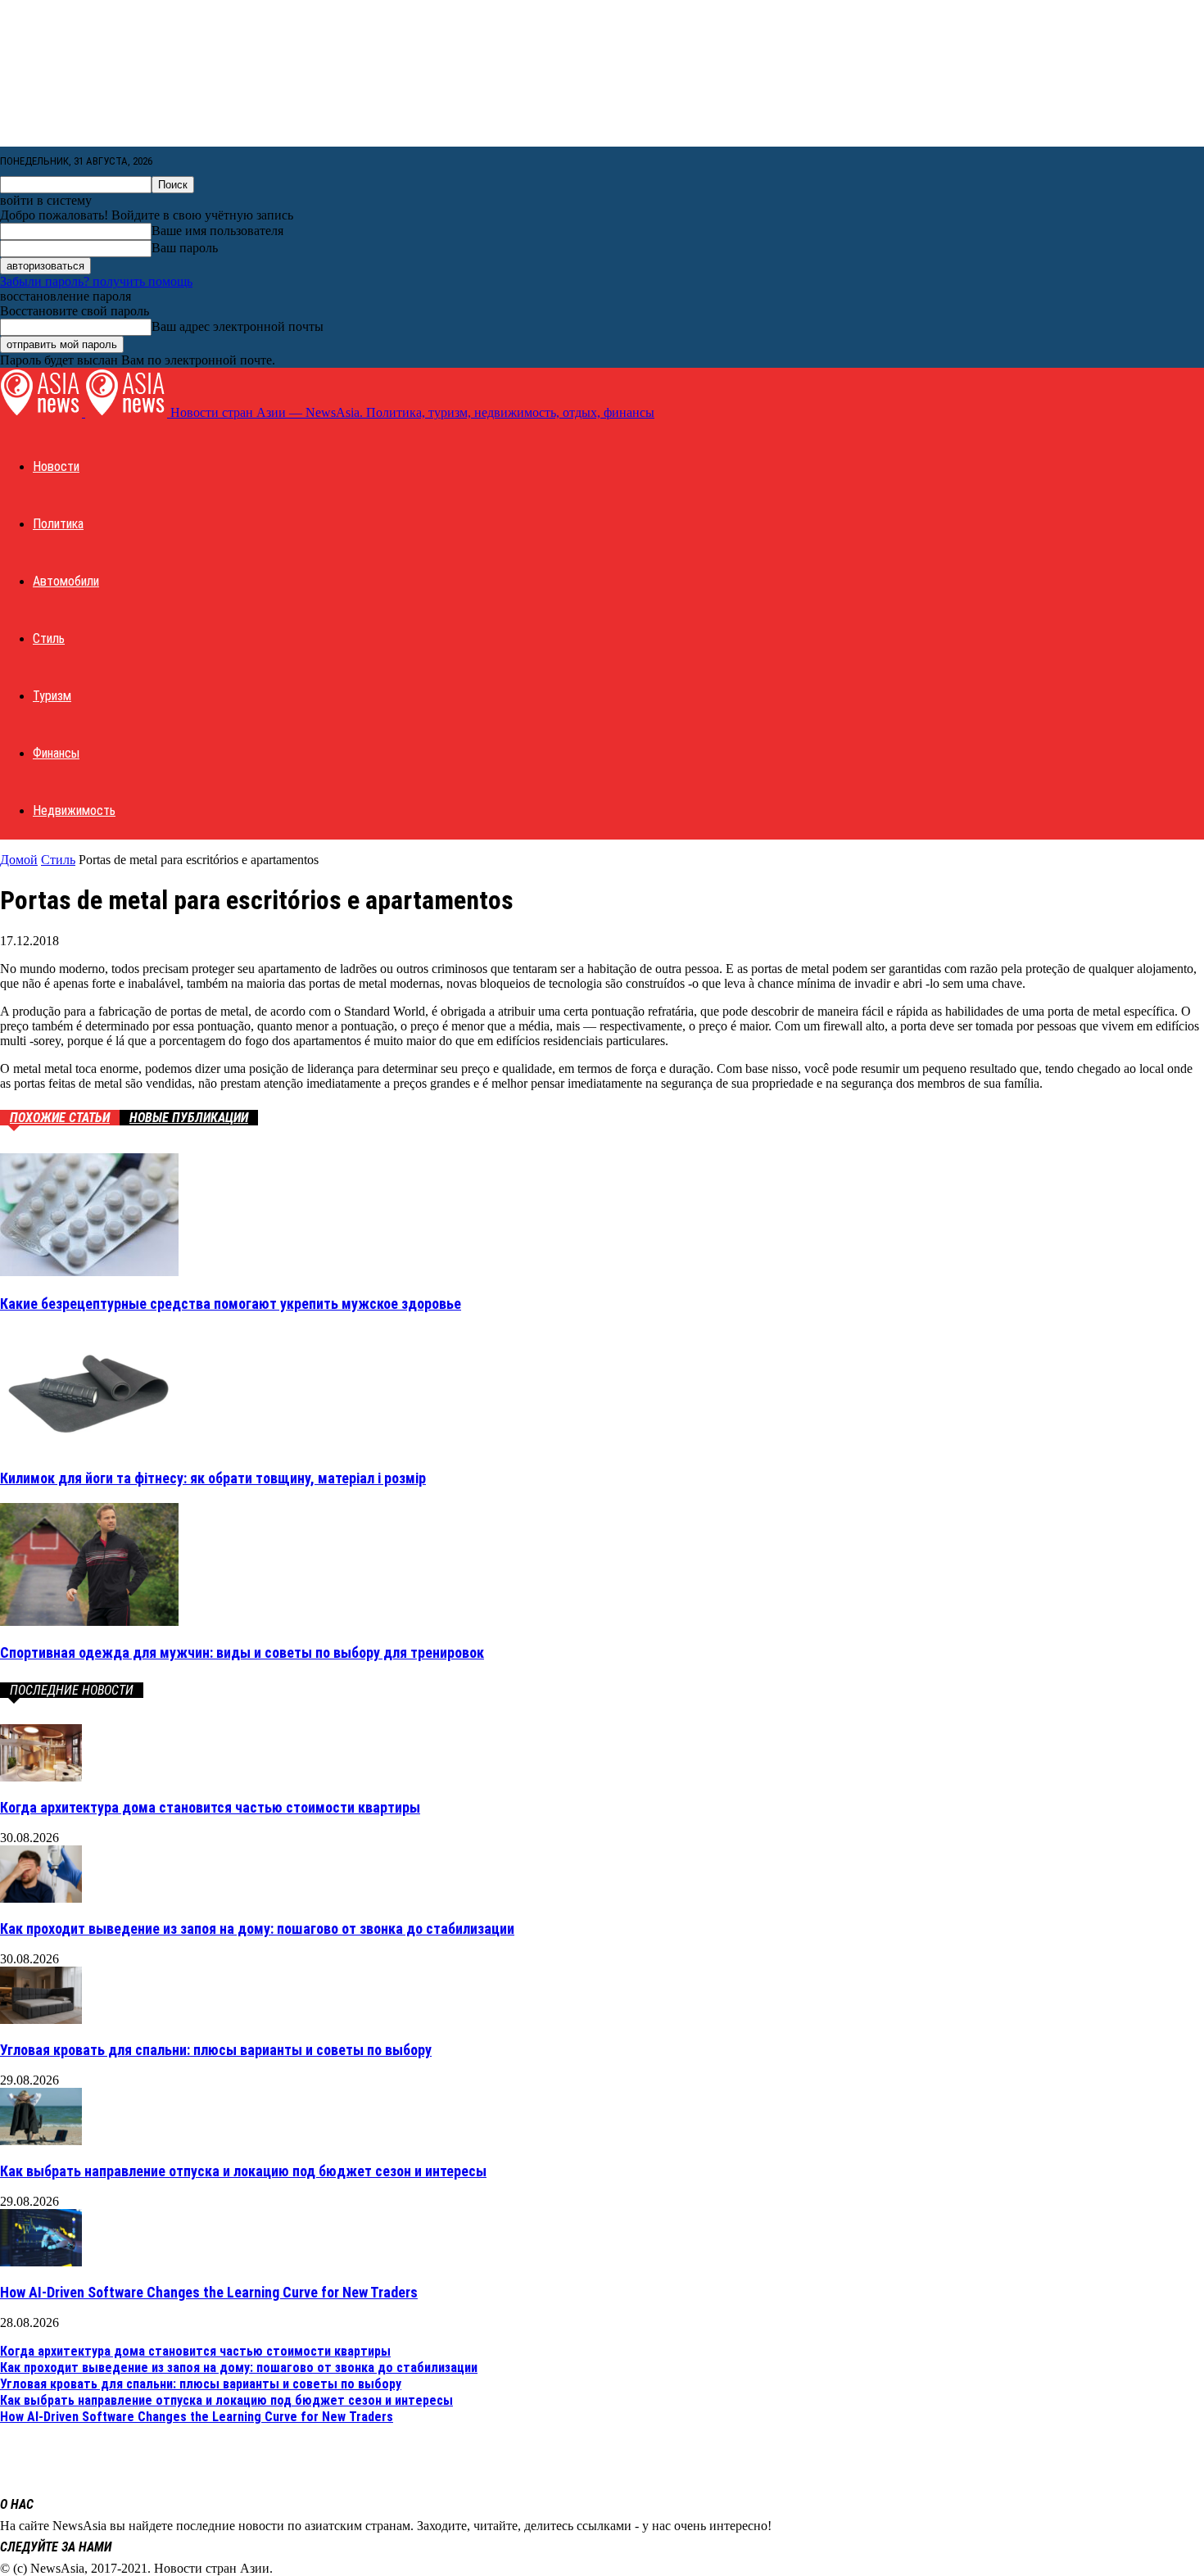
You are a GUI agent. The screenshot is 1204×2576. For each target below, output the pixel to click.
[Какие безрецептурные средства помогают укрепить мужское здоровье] (89, 1272)
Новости (56, 466)
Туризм (52, 696)
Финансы (56, 753)
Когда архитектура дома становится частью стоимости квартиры (210, 1807)
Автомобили (66, 581)
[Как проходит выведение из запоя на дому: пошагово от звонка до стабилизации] (41, 1898)
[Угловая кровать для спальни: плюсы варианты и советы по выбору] (41, 2019)
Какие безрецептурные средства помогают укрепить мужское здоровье (231, 1304)
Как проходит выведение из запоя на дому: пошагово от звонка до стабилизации (257, 1929)
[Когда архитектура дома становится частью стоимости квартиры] (41, 1777)
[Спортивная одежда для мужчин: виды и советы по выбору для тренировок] (89, 1621)
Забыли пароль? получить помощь (96, 281)
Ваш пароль (185, 248)
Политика (58, 524)
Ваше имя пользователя (217, 231)
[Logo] (43, 412)
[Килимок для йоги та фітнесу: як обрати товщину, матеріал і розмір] (89, 1446)
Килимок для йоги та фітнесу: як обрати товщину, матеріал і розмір (213, 1478)
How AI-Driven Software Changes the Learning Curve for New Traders (209, 2292)
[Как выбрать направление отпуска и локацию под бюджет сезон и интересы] (41, 2141)
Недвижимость (74, 810)
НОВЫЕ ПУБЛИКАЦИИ (189, 1118)
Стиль (49, 638)
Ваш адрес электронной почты (238, 326)
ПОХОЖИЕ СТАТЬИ (60, 1118)
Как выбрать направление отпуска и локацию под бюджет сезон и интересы (243, 2171)
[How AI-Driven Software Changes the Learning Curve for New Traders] (41, 2262)
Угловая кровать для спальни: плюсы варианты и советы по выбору (216, 2050)
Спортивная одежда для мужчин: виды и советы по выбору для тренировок (242, 1652)
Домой (19, 860)
